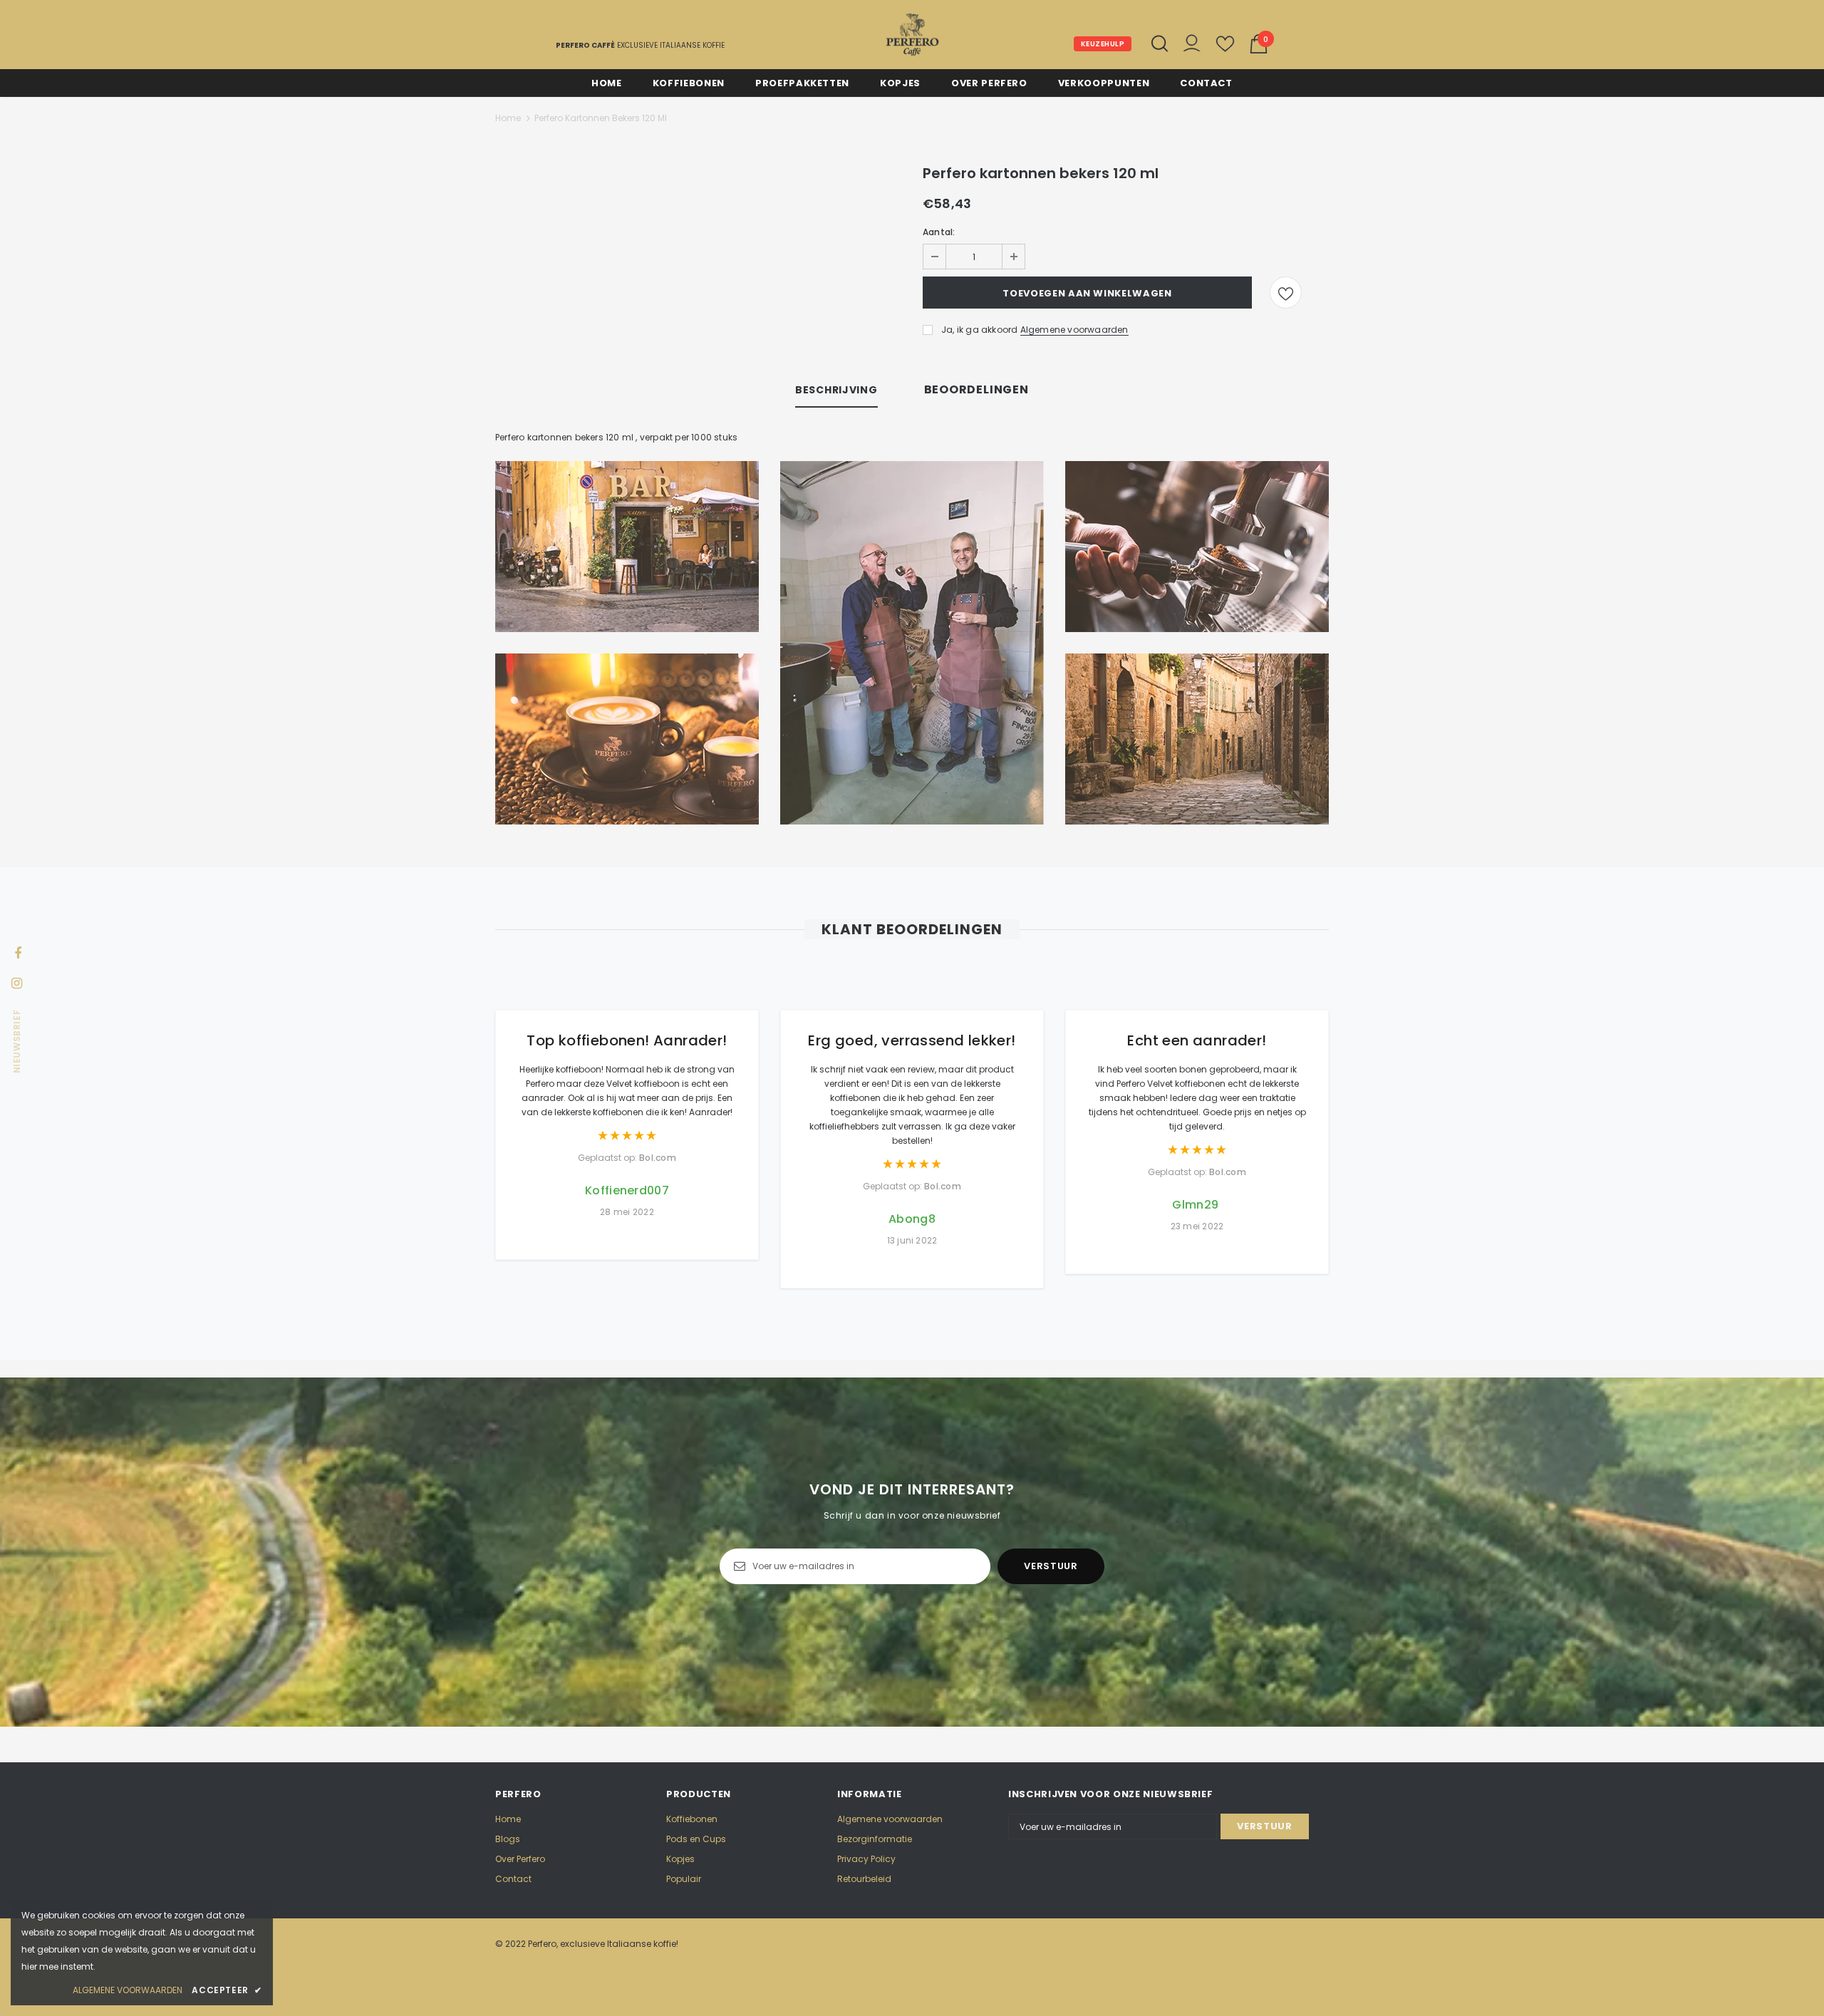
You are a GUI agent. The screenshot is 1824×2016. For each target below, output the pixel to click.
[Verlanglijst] (1286, 293)
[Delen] (1321, 293)
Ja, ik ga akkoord (979, 330)
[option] (627, 1110)
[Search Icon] (1160, 43)
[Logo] (912, 35)
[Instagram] (16, 982)
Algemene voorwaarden (1074, 330)
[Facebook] (18, 952)
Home (508, 118)
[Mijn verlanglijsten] (1225, 50)
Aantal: (939, 232)
